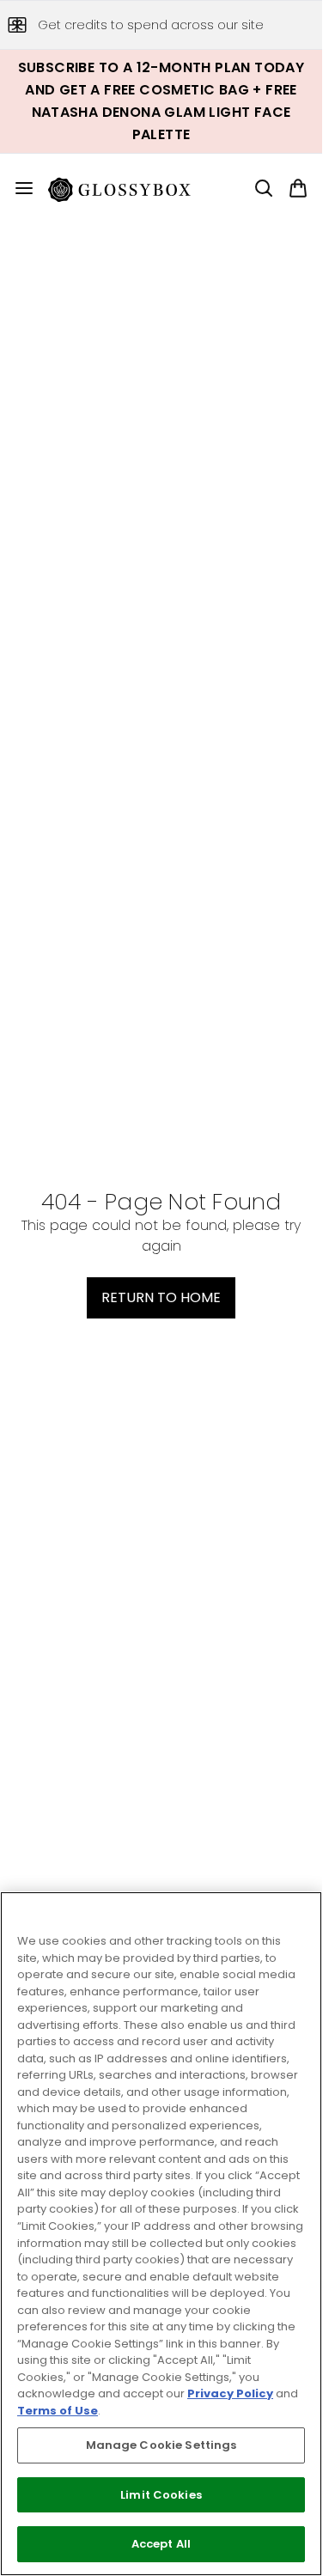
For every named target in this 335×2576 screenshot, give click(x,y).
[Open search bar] (264, 188)
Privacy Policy (230, 2393)
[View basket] (298, 188)
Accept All (161, 2544)
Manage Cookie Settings (161, 2445)
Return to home (161, 1297)
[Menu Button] (17, 188)
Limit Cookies (161, 2495)
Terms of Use (58, 2411)
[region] (161, 2234)
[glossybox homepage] (130, 188)
